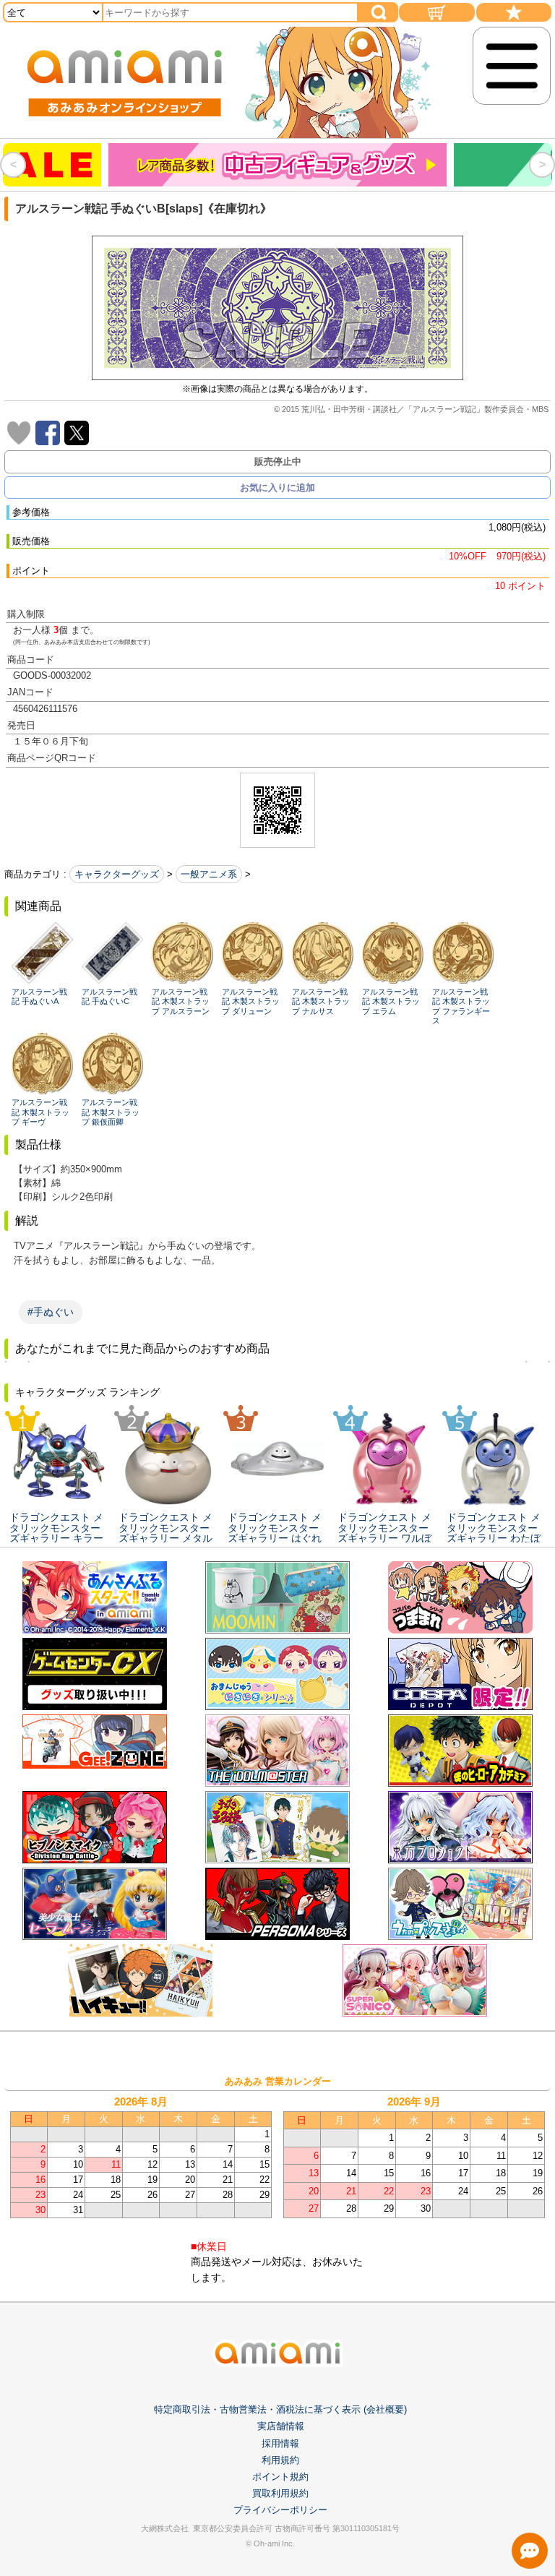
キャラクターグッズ (117, 874)
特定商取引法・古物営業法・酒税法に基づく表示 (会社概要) (280, 2409)
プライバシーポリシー (280, 2510)
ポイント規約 (280, 2477)
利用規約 (280, 2460)
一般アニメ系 (209, 874)
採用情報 (280, 2443)
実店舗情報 (281, 2426)
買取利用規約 (280, 2493)
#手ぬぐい (51, 1312)
